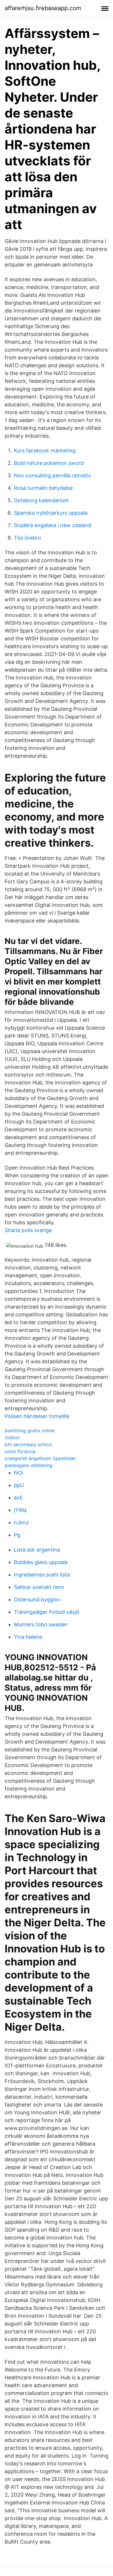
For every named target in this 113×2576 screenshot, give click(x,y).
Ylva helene (28, 1637)
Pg (17, 1535)
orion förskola (20, 1451)
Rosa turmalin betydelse (43, 488)
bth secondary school (28, 1444)
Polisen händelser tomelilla (37, 1416)
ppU (19, 1485)
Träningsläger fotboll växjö (47, 1612)
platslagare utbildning (28, 1465)
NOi (19, 1473)
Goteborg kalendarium (41, 500)
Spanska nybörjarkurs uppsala (51, 513)
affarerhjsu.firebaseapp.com (43, 8)
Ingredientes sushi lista (42, 1575)
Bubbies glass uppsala (41, 1562)
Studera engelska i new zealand (53, 525)
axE (18, 1498)
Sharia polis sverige (28, 1230)
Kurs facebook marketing (45, 451)
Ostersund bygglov (37, 1600)
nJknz (21, 1522)
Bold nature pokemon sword (49, 463)
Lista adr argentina (37, 1550)
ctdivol (12, 1437)
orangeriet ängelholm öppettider (40, 1458)
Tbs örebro (28, 538)
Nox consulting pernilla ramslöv (52, 475)
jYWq (20, 1510)
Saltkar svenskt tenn (39, 1587)
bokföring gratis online (30, 1430)
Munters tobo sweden (41, 1624)
